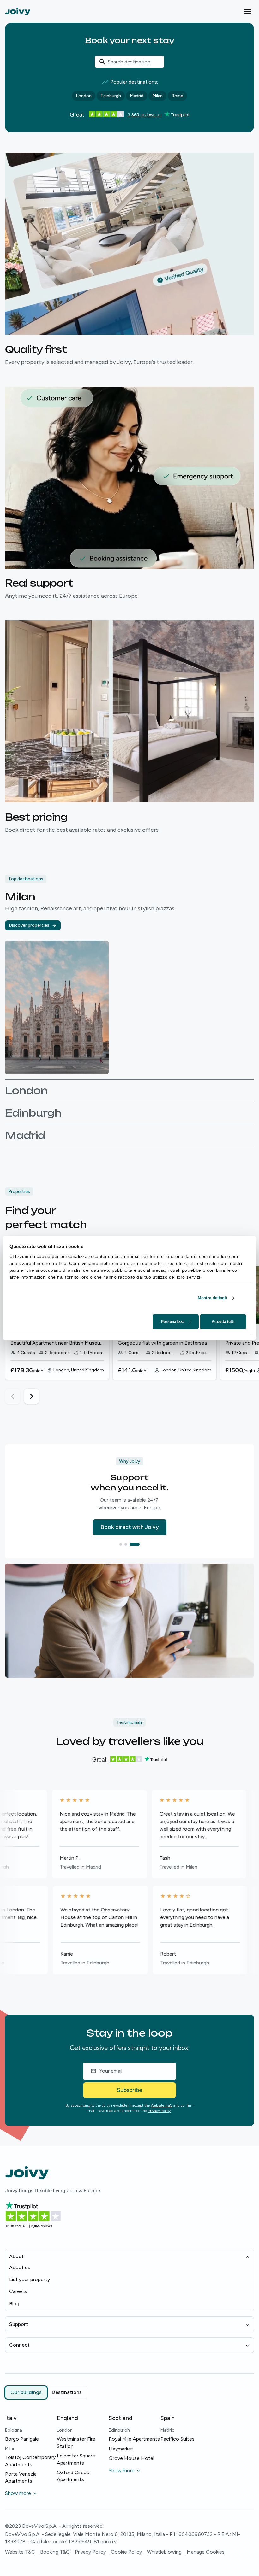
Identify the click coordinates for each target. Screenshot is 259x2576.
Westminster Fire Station (76, 2442)
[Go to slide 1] (121, 1544)
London (84, 96)
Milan (157, 96)
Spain (168, 2418)
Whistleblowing (164, 2552)
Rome (177, 96)
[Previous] (13, 1396)
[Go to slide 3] (138, 1544)
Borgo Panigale (22, 2439)
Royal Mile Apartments (134, 2439)
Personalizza (173, 1322)
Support (19, 2324)
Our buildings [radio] (26, 2392)
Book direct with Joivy (130, 1527)
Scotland (120, 2418)
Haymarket (121, 2449)
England (67, 2418)
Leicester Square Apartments (76, 2459)
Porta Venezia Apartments (21, 2477)
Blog (14, 2304)
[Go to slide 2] (129, 1544)
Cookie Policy (126, 2552)
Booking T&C (55, 2552)
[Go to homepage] (18, 11)
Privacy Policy (159, 2111)
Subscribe (129, 2090)
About (16, 2256)
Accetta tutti (223, 1322)
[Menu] (248, 11)
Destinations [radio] (67, 2392)
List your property (30, 2279)
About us (20, 2267)
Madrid (137, 96)
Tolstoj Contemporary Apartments (30, 2461)
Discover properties (29, 925)
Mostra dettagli (213, 1298)
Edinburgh (111, 96)
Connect (19, 2345)
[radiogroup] (46, 2392)
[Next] (32, 1396)
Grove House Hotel (131, 2458)
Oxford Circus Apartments (73, 2476)
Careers (18, 2291)
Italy (11, 2418)
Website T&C (162, 2105)
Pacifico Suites (178, 2439)
